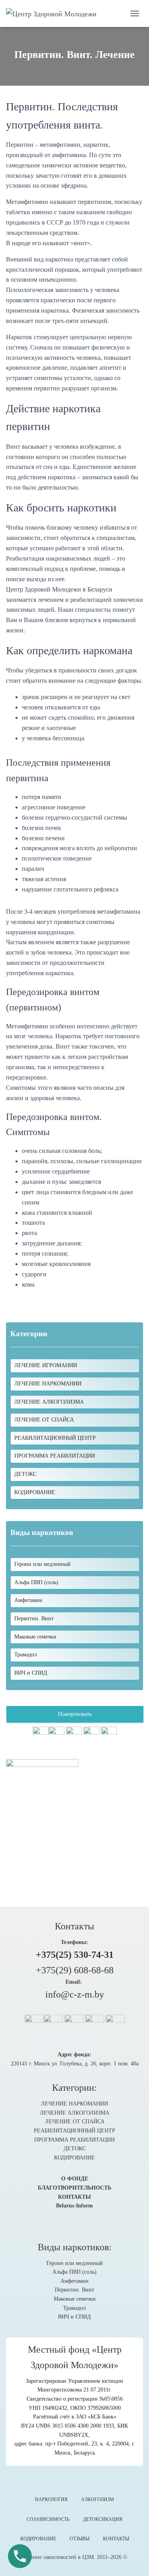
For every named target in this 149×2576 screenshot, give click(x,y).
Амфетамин (74, 2281)
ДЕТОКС (25, 1474)
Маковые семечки (75, 2299)
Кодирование (38, 2539)
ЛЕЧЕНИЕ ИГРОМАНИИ (46, 1365)
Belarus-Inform (74, 2206)
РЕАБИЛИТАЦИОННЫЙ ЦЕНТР (55, 1438)
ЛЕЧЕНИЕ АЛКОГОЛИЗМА (49, 1402)
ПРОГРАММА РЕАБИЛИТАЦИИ (55, 1456)
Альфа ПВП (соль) (74, 2272)
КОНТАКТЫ (74, 2197)
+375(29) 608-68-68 (75, 1970)
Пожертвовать (75, 1714)
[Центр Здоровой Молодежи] (54, 13)
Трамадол (74, 2308)
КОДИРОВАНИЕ (35, 1492)
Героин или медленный (75, 2263)
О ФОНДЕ (75, 2179)
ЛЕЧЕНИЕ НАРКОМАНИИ (48, 1384)
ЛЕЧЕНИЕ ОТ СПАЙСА (44, 1420)
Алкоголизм (98, 2499)
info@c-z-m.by (75, 1994)
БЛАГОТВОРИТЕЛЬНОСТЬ (74, 2188)
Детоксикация (103, 2519)
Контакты (116, 2539)
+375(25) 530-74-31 (75, 1955)
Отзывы (79, 2539)
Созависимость (48, 2519)
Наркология (51, 2499)
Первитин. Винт (74, 2290)
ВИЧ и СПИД (74, 2317)
